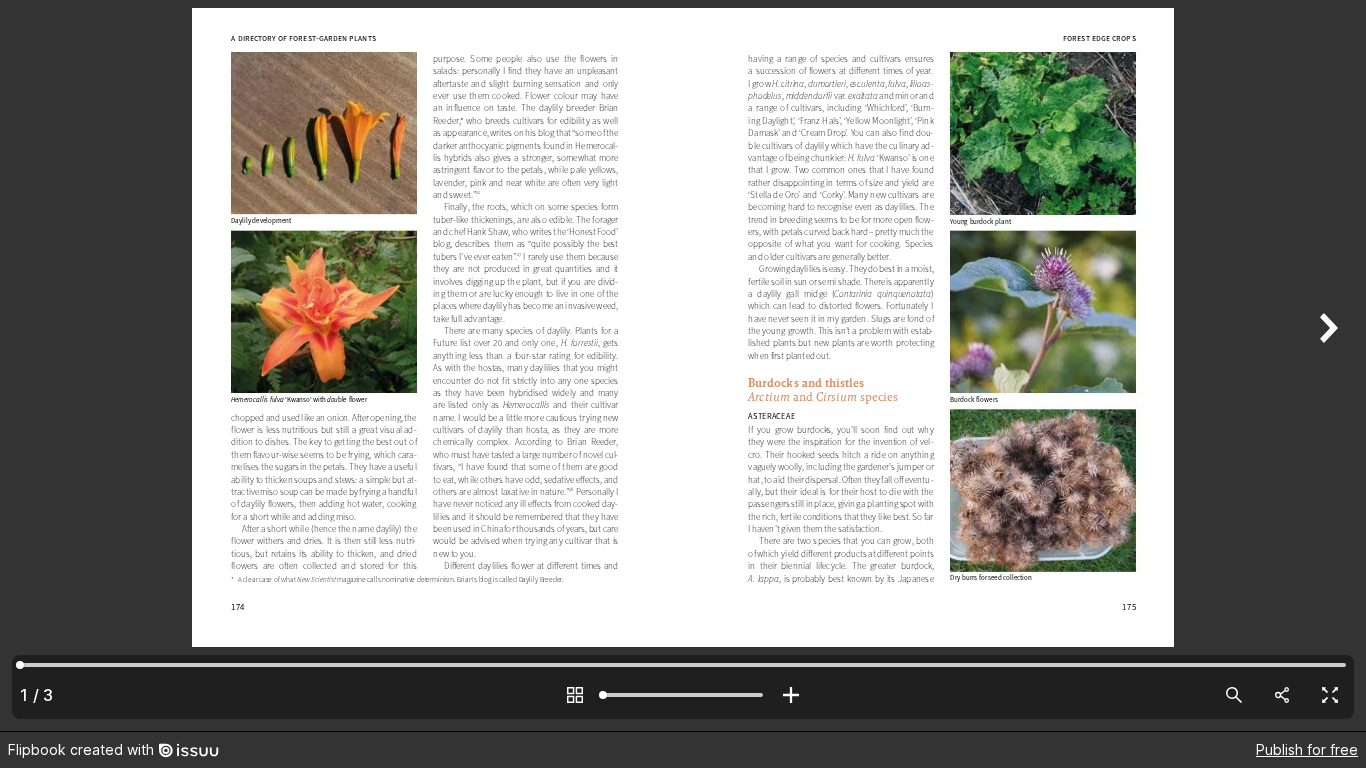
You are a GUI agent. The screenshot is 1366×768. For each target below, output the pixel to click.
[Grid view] (575, 695)
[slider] (683, 695)
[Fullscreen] (1330, 695)
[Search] (1234, 695)
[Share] (1282, 695)
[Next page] (1326, 365)
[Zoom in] (791, 695)
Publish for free (1307, 749)
